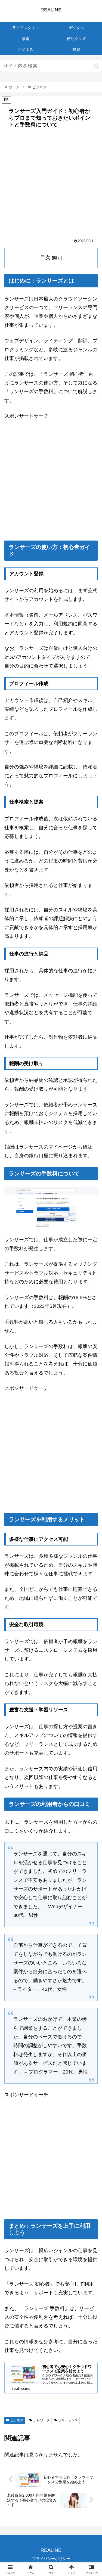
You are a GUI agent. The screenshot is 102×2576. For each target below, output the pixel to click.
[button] (96, 66)
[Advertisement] (51, 185)
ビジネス (17, 2420)
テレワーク (42, 2420)
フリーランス (68, 2420)
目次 (45, 257)
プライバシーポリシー (51, 2559)
